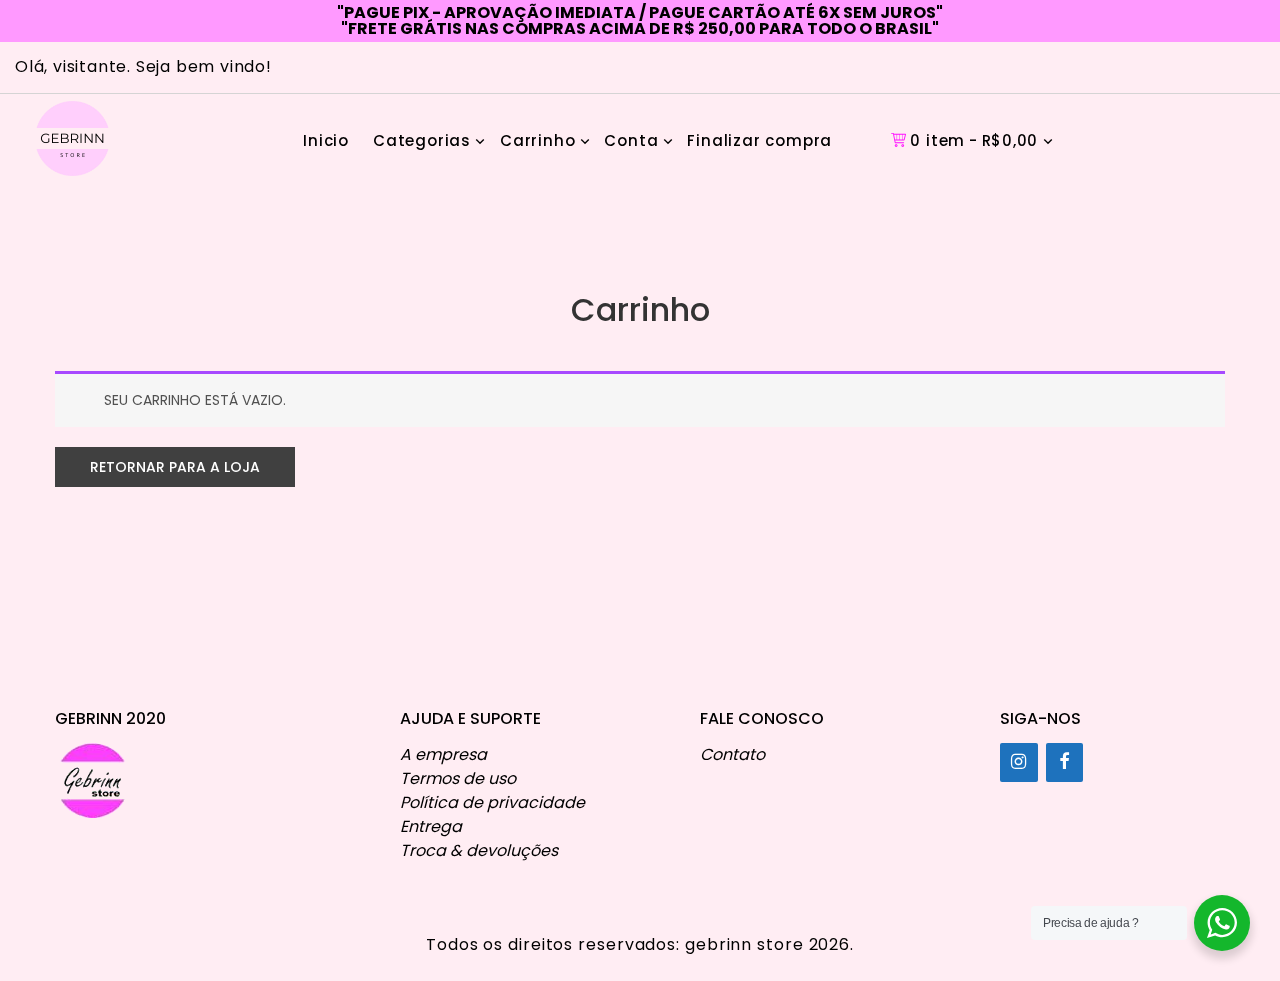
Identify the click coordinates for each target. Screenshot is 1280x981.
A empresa (443, 754)
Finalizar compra (759, 140)
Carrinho (537, 140)
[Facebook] (1065, 762)
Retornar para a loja (175, 467)
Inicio (326, 140)
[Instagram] (1019, 762)
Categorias (422, 140)
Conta (631, 140)
